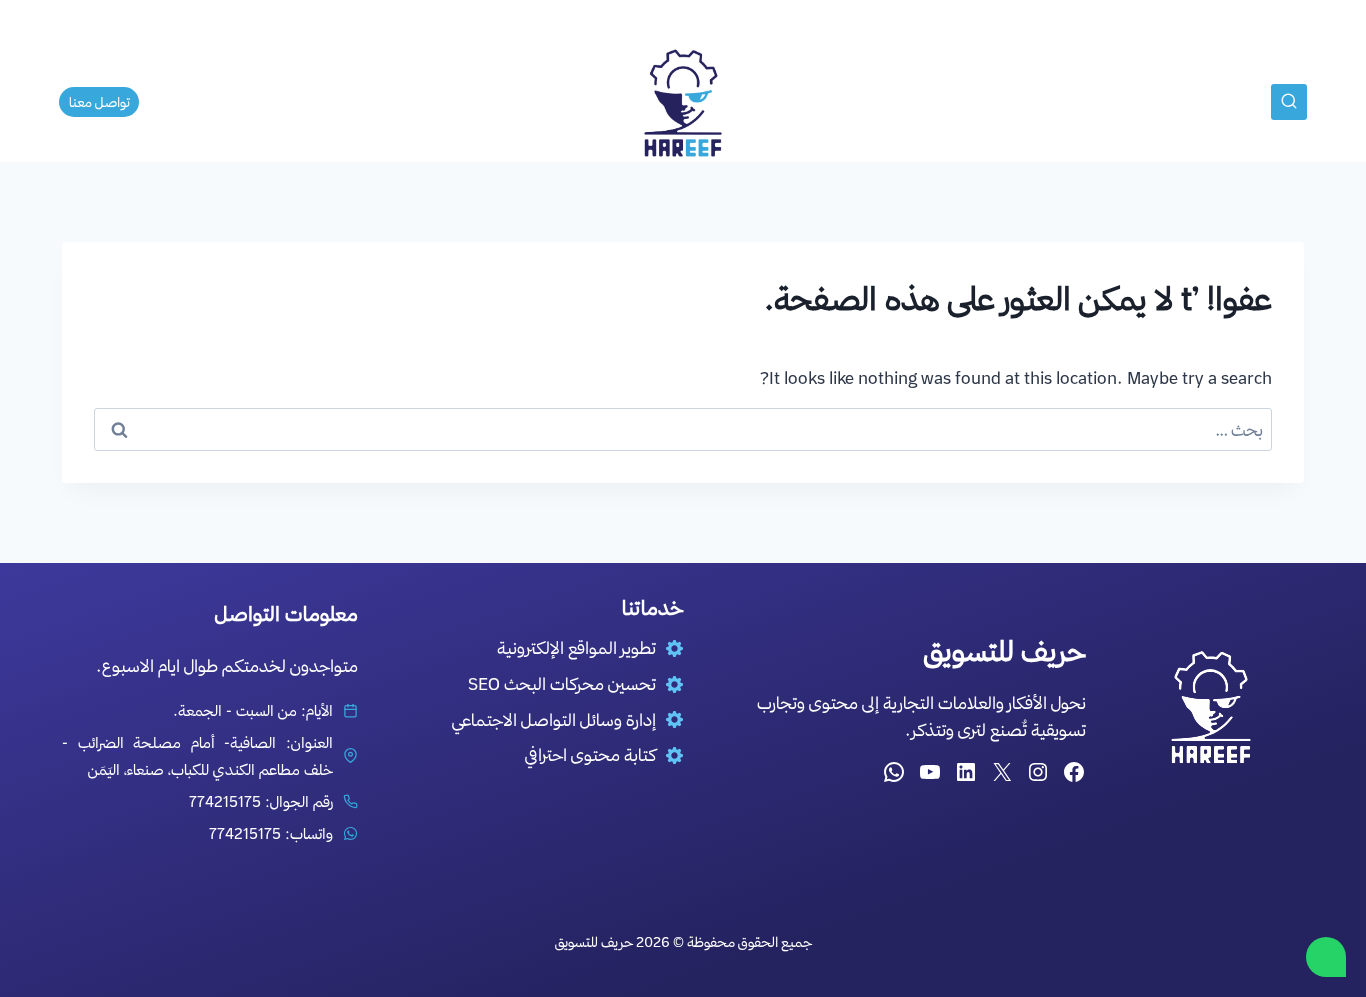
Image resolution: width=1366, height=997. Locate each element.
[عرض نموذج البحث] (1289, 102)
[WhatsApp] (1326, 957)
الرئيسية (930, 102)
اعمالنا (515, 102)
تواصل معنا (367, 102)
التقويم (450, 102)
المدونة (584, 102)
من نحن (855, 102)
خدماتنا (781, 102)
